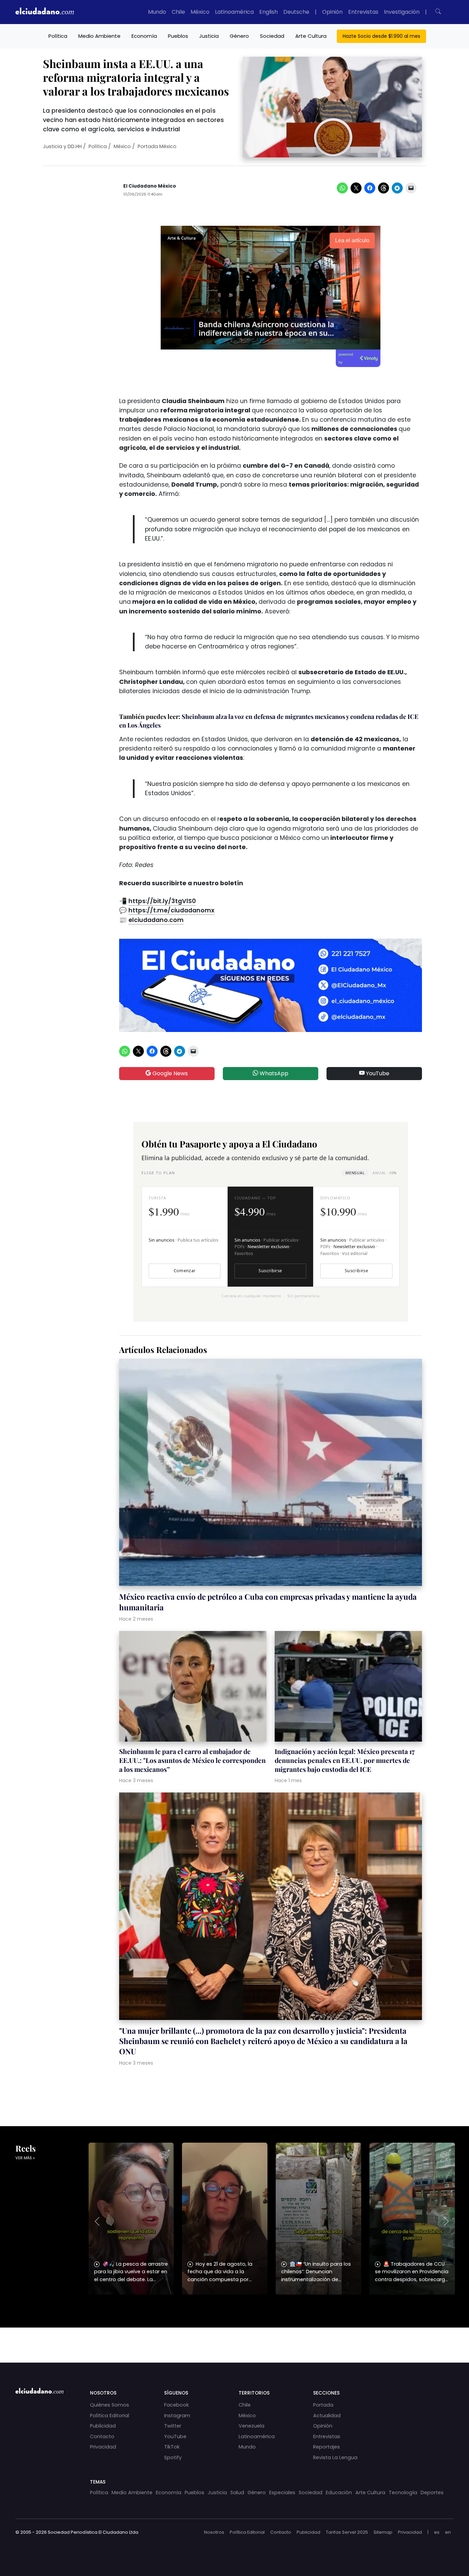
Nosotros (214, 2532)
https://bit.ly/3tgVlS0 (162, 901)
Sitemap (383, 2532)
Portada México (157, 146)
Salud (237, 2492)
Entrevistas (363, 12)
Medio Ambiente (99, 36)
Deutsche (296, 12)
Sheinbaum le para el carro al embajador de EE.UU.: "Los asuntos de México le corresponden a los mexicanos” (192, 1760)
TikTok (172, 2447)
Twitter (173, 2426)
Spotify (173, 2457)
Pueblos (178, 36)
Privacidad (103, 2447)
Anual (384, 1173)
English (268, 12)
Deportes (432, 2492)
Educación (339, 2492)
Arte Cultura (311, 36)
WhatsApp (273, 1073)
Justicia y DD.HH (62, 146)
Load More (235, 2339)
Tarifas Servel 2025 (347, 2532)
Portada (323, 2405)
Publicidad (103, 2426)
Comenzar (185, 1271)
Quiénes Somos (110, 2405)
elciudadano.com (156, 920)
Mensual (355, 1173)
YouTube (377, 1073)
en (448, 2532)
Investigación (402, 12)
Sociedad (272, 36)
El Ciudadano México (150, 186)
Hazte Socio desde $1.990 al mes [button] (381, 36)
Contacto (102, 2436)
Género (239, 36)
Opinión (332, 12)
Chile (178, 12)
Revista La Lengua (335, 2457)
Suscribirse (270, 1271)
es (437, 2532)
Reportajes (327, 2447)
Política (58, 36)
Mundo (157, 12)
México (200, 12)
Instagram (177, 2416)
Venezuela (251, 2426)
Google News (169, 1073)
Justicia (209, 36)
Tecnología (403, 2492)
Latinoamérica (234, 12)
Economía (144, 36)
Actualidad (327, 2416)
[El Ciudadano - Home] (45, 12)
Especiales (282, 2492)
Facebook (176, 2405)
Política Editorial (110, 2416)
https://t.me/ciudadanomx (171, 910)
